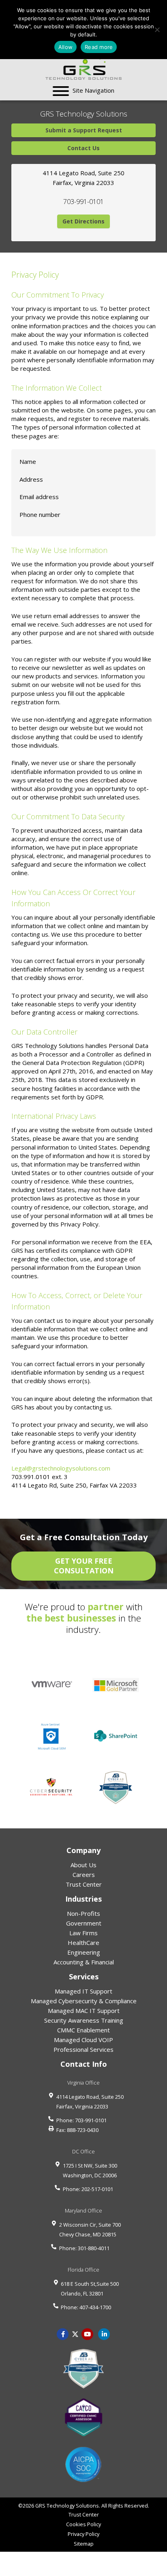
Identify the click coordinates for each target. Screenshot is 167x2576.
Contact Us (83, 148)
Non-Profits (83, 1913)
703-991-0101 (83, 202)
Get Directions (83, 221)
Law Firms (83, 1933)
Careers (84, 1875)
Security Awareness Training (84, 2020)
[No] (157, 30)
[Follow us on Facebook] (63, 2334)
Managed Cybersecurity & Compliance (84, 2001)
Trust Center (84, 1884)
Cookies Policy (83, 2524)
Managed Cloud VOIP (83, 2040)
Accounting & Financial (84, 1962)
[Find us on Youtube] (88, 2334)
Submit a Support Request (84, 130)
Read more (99, 47)
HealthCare (83, 1943)
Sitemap (84, 2544)
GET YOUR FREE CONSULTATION (84, 1566)
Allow (65, 47)
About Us (83, 1865)
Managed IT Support (83, 1991)
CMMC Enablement (83, 2030)
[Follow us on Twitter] (75, 2334)
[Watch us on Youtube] (104, 2334)
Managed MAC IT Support (84, 2011)
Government (84, 1923)
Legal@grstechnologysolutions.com (61, 1468)
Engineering (84, 1952)
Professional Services (83, 2049)
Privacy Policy (83, 2534)
